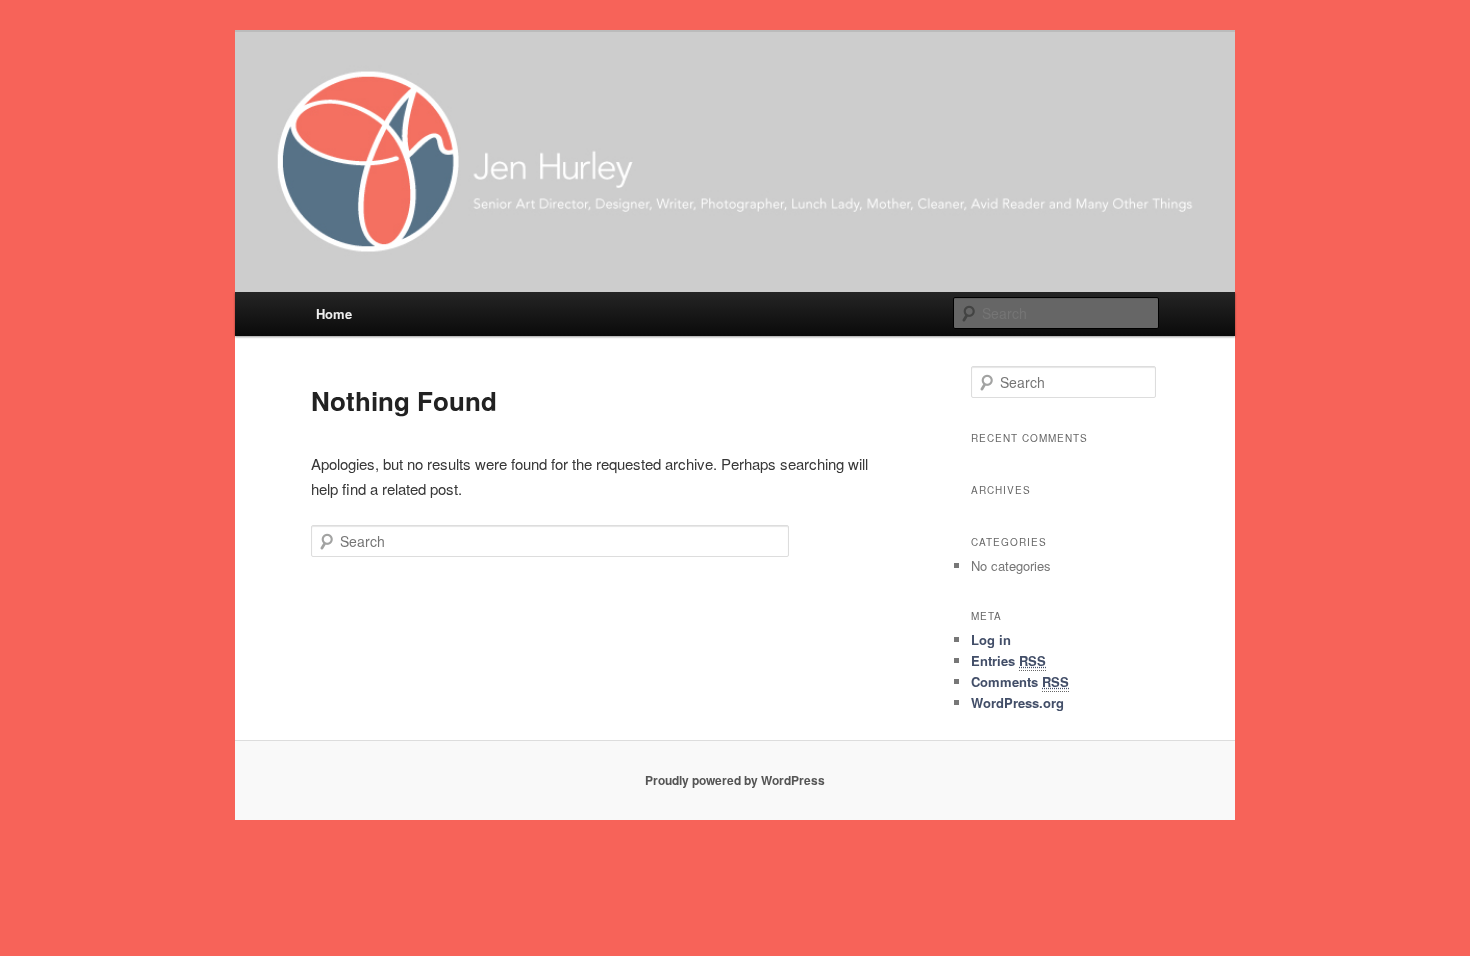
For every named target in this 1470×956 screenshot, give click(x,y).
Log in (991, 639)
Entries (1008, 660)
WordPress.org (1017, 702)
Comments (1020, 681)
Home (334, 313)
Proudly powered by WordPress (735, 780)
